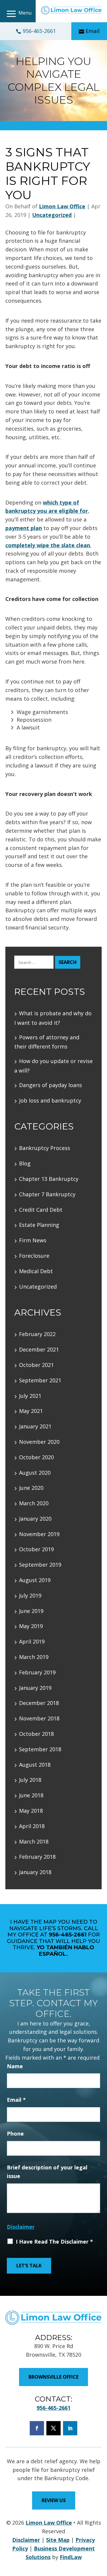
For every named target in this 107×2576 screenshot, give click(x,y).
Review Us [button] (54, 2500)
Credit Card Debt (41, 1210)
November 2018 (39, 1718)
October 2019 (36, 1549)
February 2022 (37, 1334)
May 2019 (31, 1626)
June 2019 (31, 1611)
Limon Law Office (62, 206)
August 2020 (35, 1473)
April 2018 (32, 1826)
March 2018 (34, 1841)
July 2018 (30, 1780)
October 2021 (36, 1365)
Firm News (33, 1240)
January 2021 (35, 1426)
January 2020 (35, 1519)
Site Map (58, 2540)
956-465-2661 (39, 31)
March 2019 (34, 1657)
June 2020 (31, 1488)
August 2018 (35, 1765)
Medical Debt (36, 1271)
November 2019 (39, 1534)
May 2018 (31, 1811)
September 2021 (40, 1380)
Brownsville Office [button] (53, 2377)
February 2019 (37, 1672)
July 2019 (30, 1595)
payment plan (24, 528)
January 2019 (35, 1688)
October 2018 (36, 1734)
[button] (18, 14)
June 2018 (31, 1795)
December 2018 (39, 1703)
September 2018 (40, 1749)
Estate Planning (39, 1225)
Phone (15, 2134)
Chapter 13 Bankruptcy (49, 1179)
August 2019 (35, 1580)
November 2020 (39, 1442)
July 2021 (30, 1396)
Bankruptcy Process (45, 1148)
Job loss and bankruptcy (50, 1100)
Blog (25, 1163)
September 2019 (40, 1565)
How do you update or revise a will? (53, 1066)
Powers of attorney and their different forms (47, 1042)
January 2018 (35, 1872)
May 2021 (31, 1411)
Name (15, 2066)
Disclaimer (21, 2227)
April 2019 (32, 1641)
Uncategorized (52, 215)
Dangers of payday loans (51, 1085)
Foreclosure (34, 1256)
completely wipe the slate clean (48, 545)
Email (93, 31)
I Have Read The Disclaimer (54, 2242)
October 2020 (36, 1457)
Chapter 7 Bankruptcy (47, 1194)
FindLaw (71, 2557)
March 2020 (34, 1503)
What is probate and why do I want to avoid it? (53, 1018)
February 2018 (37, 1857)
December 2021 (39, 1349)
